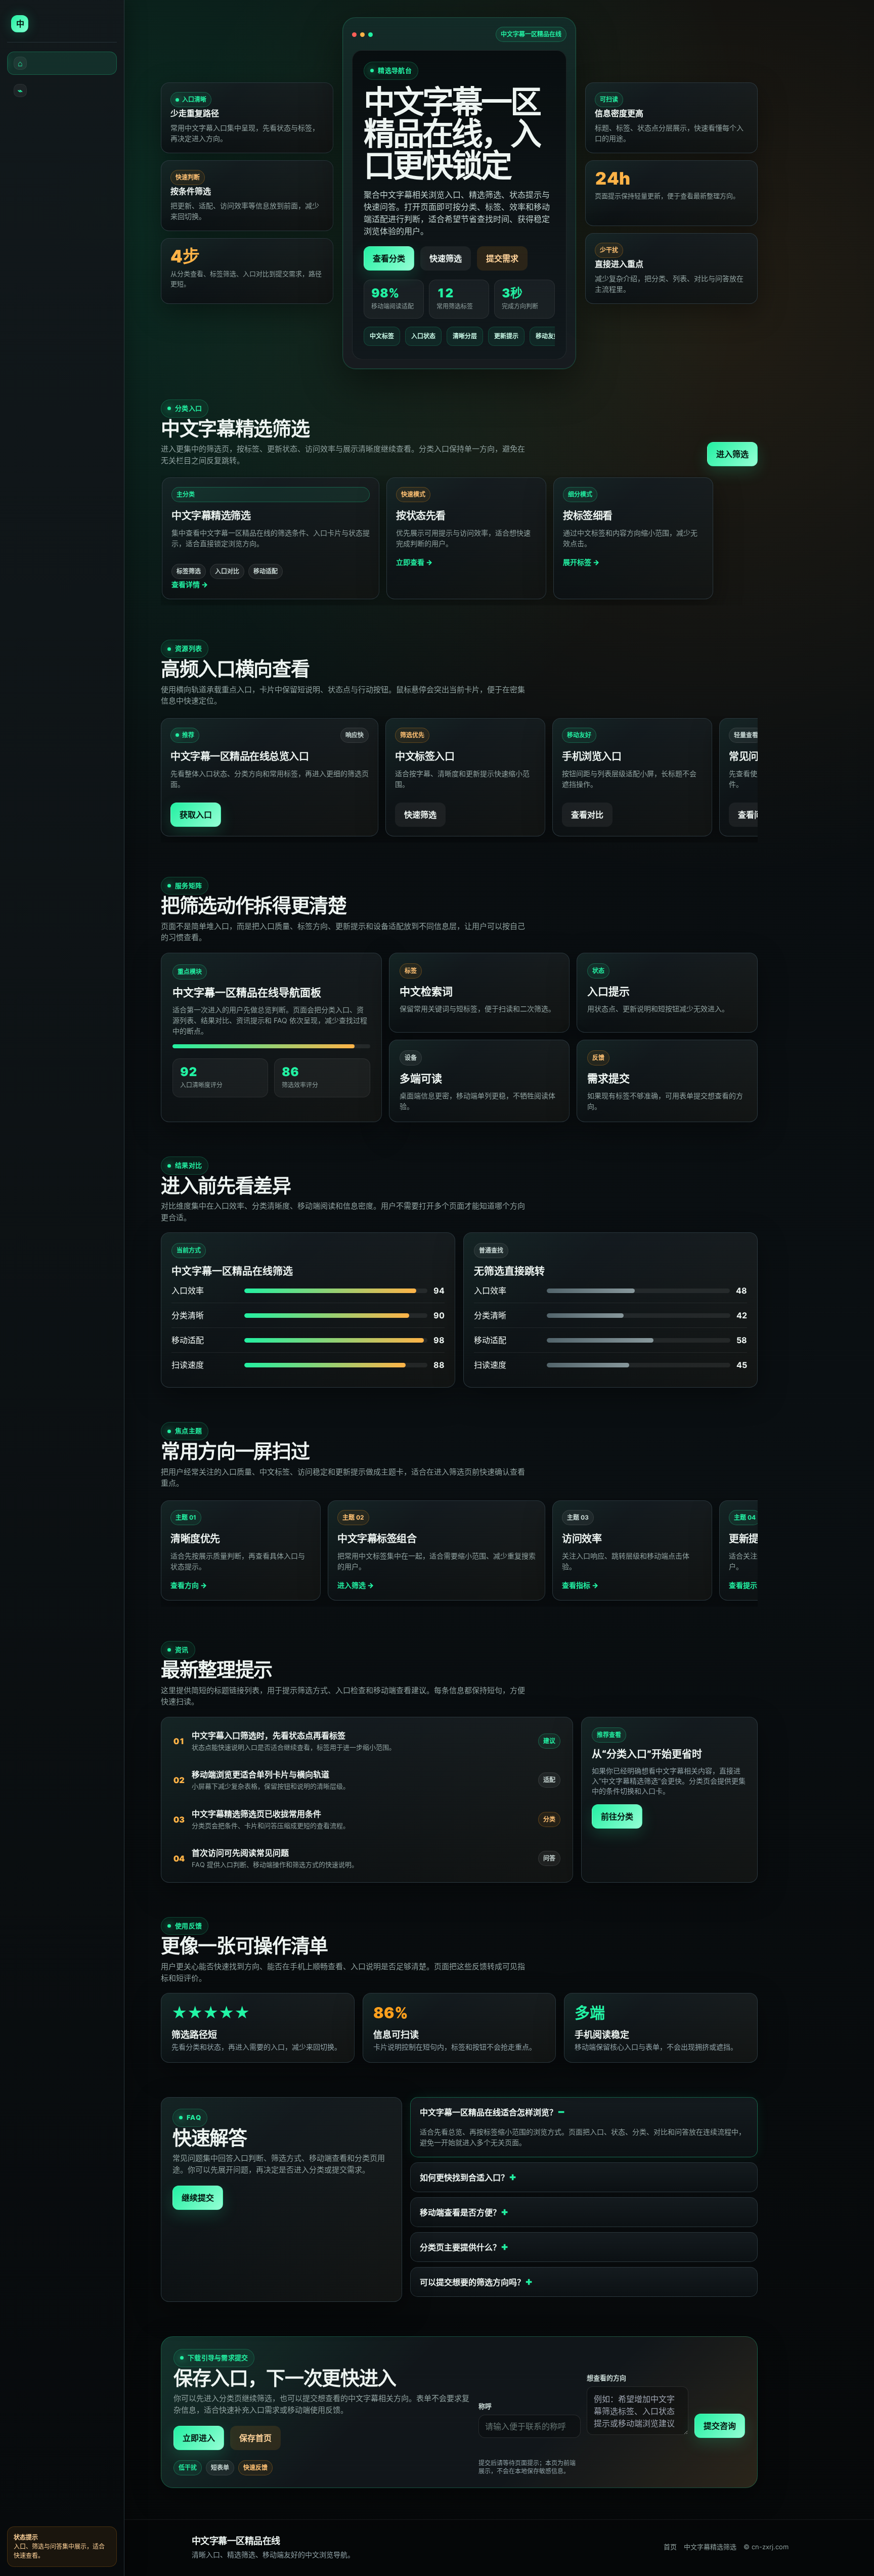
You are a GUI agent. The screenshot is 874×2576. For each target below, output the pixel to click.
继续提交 (198, 2198)
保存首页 (255, 2438)
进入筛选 (732, 454)
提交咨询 (720, 2426)
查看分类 (389, 258)
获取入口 (196, 815)
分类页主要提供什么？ (460, 2247)
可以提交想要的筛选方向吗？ (472, 2282)
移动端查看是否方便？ (460, 2212)
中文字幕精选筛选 (710, 2547)
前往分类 (617, 1816)
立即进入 (199, 2438)
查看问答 (754, 815)
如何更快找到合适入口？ (464, 2178)
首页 (670, 2547)
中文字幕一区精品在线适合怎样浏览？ (489, 2112)
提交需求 (502, 258)
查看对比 (587, 815)
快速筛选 (446, 258)
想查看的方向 (606, 2378)
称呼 (485, 2406)
